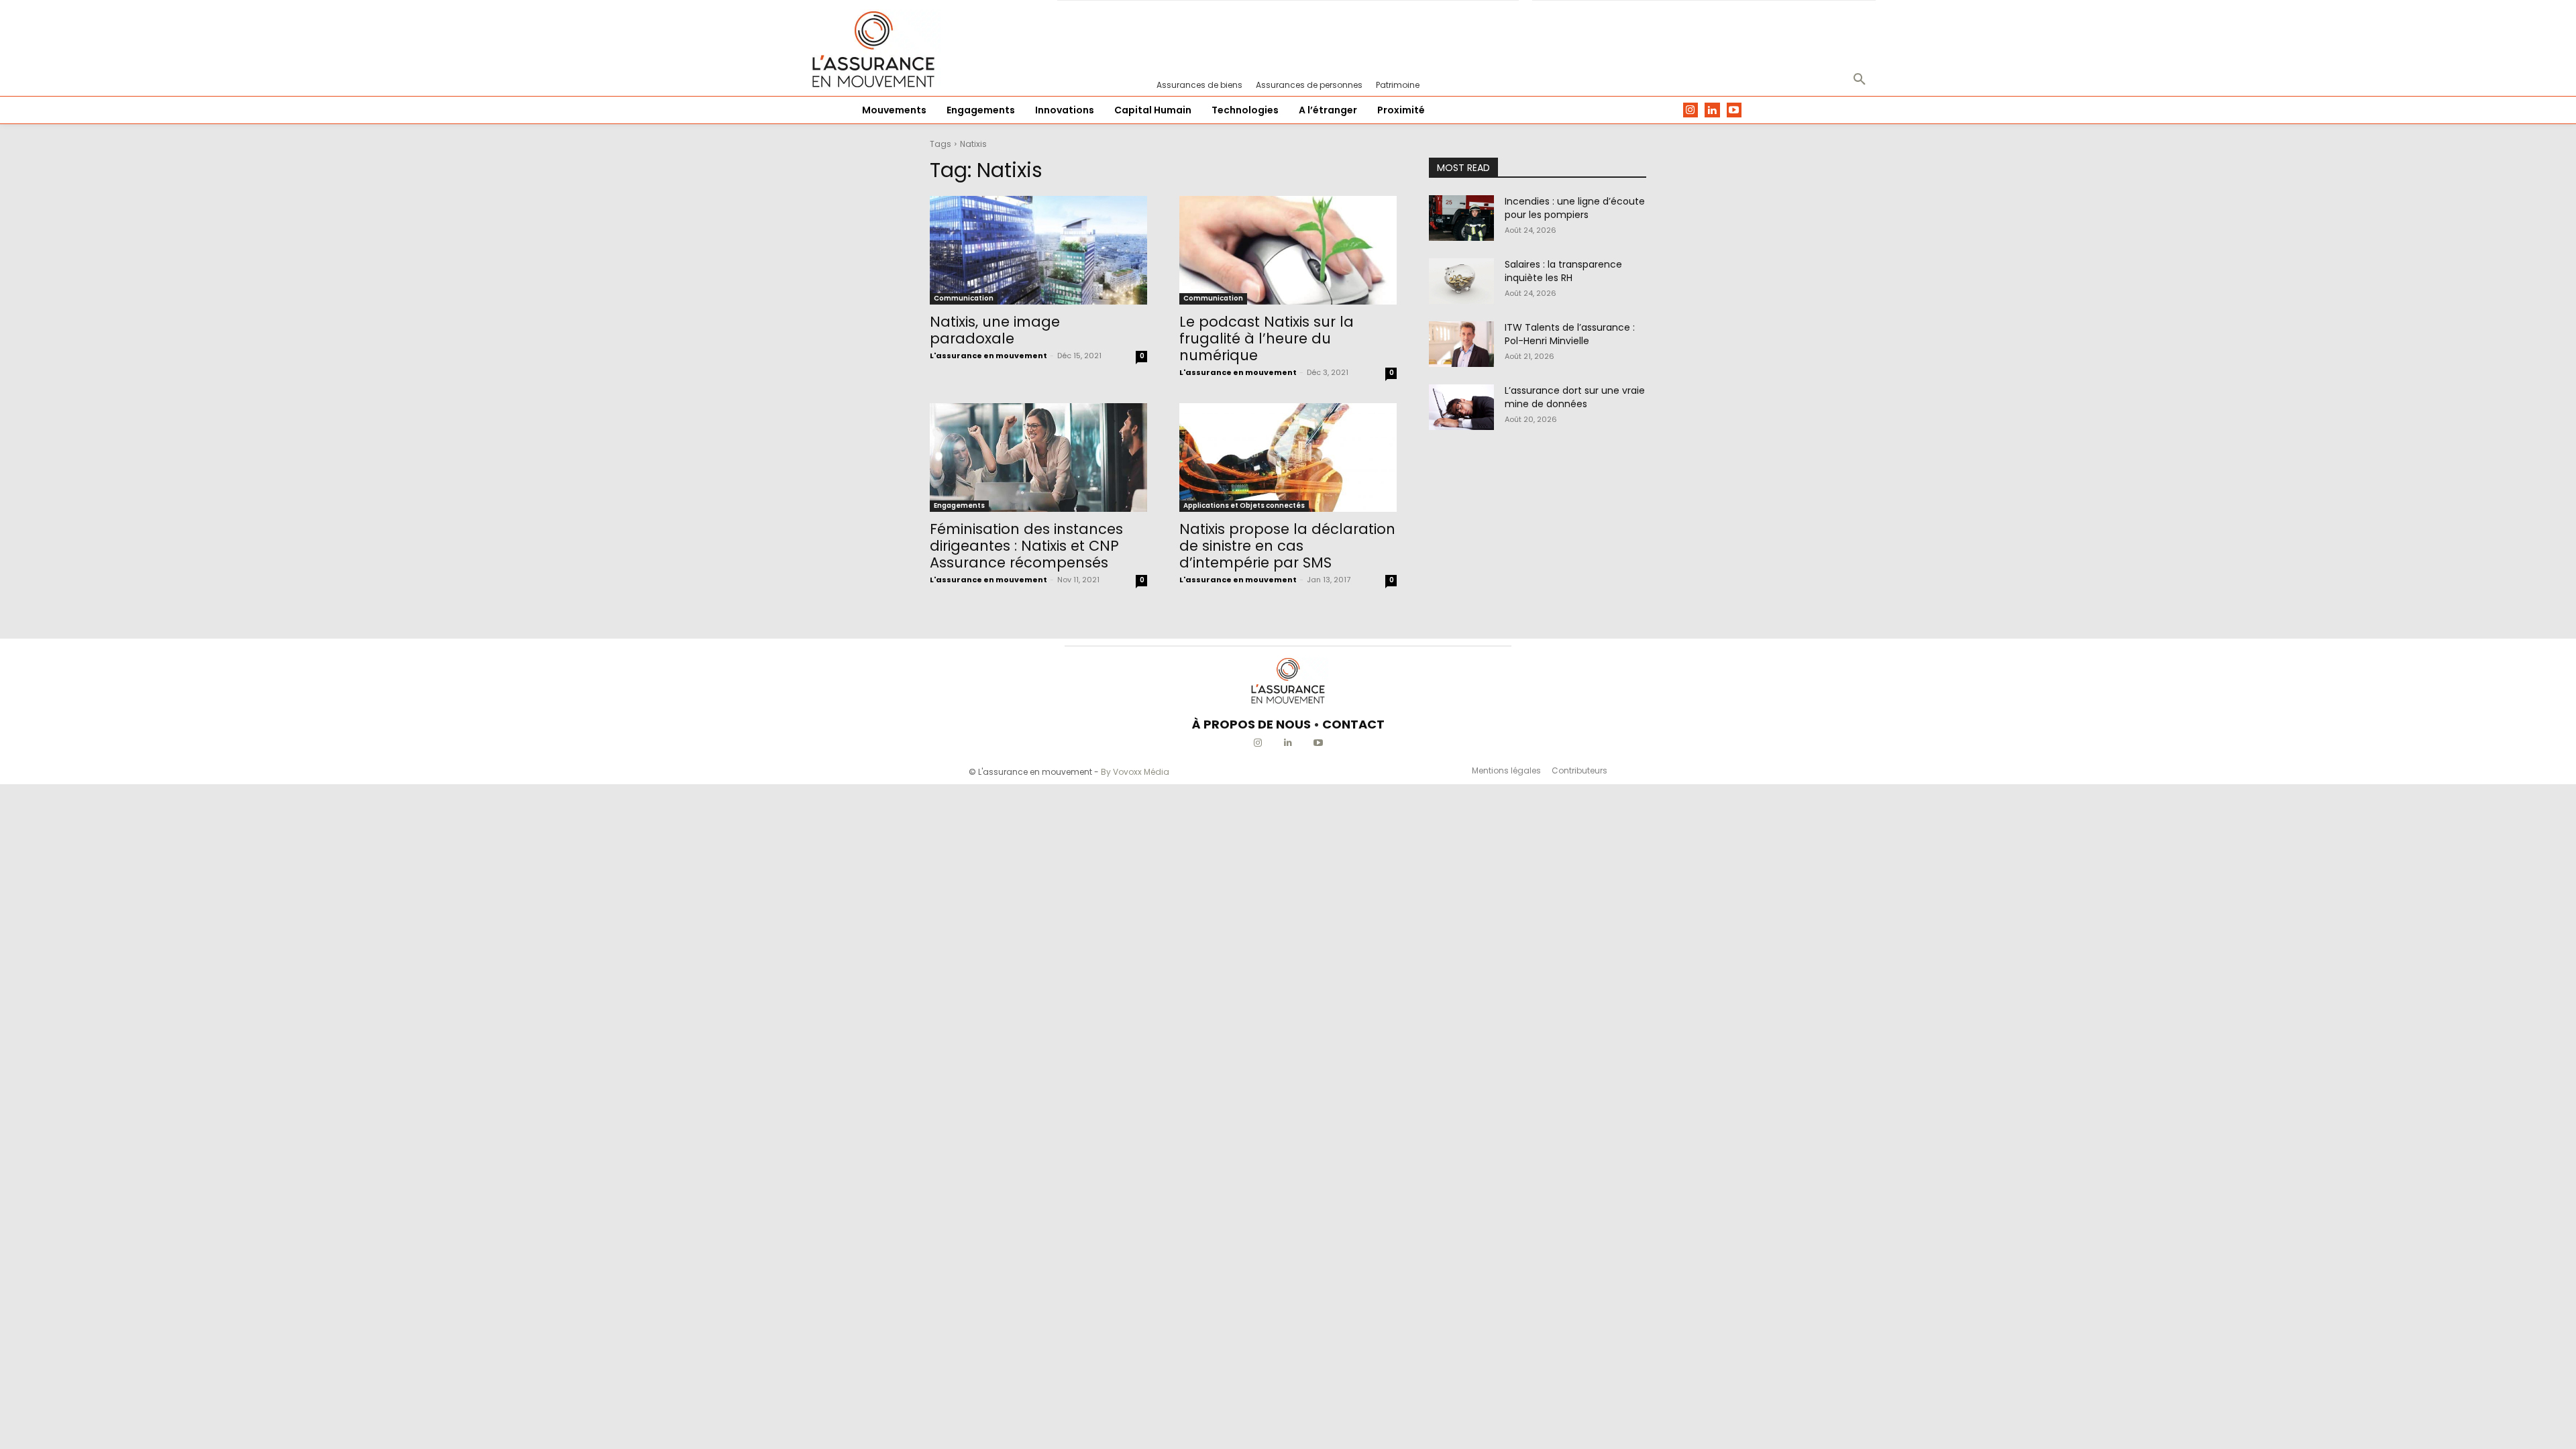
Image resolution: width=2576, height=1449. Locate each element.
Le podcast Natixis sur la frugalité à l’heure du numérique (1267, 338)
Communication (964, 298)
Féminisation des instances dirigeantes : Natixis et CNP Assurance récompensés (1026, 546)
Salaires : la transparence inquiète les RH (1563, 271)
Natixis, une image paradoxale (995, 330)
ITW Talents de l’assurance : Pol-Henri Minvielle (1570, 334)
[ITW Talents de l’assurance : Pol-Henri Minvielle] (1461, 344)
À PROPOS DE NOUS (1251, 724)
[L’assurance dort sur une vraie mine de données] (1461, 407)
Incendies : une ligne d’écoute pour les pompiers (1575, 208)
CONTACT (1353, 724)
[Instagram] (1691, 110)
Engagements (959, 505)
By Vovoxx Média (1135, 772)
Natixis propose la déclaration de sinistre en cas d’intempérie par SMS (1287, 546)
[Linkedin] (1712, 110)
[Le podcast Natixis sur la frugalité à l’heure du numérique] (1288, 250)
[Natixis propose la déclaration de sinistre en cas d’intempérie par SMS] (1288, 458)
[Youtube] (1734, 110)
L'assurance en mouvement (988, 356)
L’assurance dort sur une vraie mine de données (1575, 397)
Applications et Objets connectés (1244, 505)
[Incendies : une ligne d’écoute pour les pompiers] (1461, 218)
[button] (1860, 80)
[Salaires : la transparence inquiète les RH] (1461, 281)
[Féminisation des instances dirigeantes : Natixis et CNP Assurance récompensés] (1038, 458)
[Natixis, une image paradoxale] (1038, 250)
